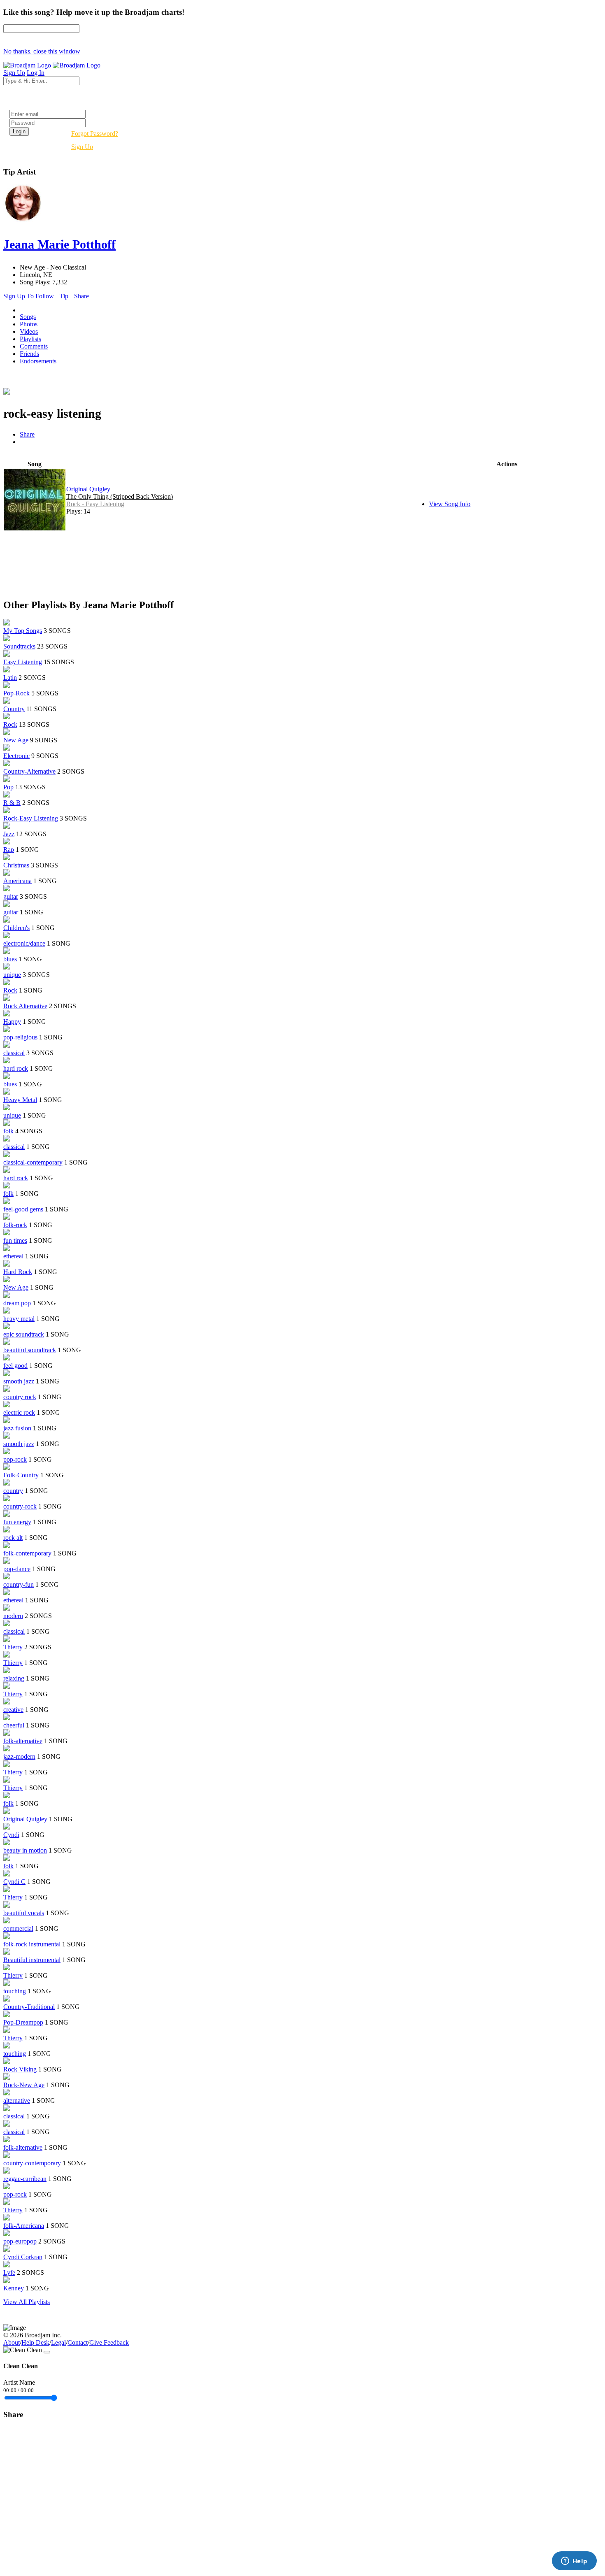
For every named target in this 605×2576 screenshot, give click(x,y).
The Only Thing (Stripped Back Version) (120, 496)
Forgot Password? (95, 134)
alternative (17, 2101)
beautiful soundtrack (30, 1350)
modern (13, 1616)
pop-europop (20, 2241)
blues (10, 959)
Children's (16, 928)
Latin (10, 678)
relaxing (14, 1678)
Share (81, 296)
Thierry (13, 1647)
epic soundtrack (24, 1334)
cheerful (14, 1725)
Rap (9, 850)
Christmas (16, 865)
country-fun (19, 1584)
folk (8, 1131)
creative (13, 1710)
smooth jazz (19, 1381)
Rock (10, 724)
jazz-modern (19, 1756)
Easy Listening (23, 662)
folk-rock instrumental (32, 1944)
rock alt (13, 1538)
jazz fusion (17, 1428)
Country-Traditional (29, 2007)
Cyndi (11, 1835)
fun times (15, 1240)
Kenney (14, 2288)
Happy (12, 1022)
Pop (8, 787)
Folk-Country (21, 1475)
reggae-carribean (25, 2179)
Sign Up (82, 147)
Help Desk (35, 2342)
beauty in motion (25, 1850)
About (12, 2342)
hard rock (16, 1068)
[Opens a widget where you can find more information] (574, 2562)
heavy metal (19, 1319)
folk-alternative (23, 1741)
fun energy (17, 1522)
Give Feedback (109, 2342)
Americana (17, 881)
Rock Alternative (25, 1006)
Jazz (9, 834)
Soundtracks (19, 646)
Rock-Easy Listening (31, 818)
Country (14, 709)
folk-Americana (24, 2226)
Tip (64, 296)
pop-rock (15, 1459)
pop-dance (17, 1569)
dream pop (17, 1303)
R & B (12, 803)
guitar (11, 896)
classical (14, 1053)
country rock (20, 1397)
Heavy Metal (20, 1100)
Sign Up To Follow (29, 296)
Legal (58, 2342)
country (13, 1491)
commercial (18, 1929)
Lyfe (9, 2273)
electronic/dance (24, 943)
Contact (78, 2342)
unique (12, 975)
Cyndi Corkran (23, 2257)
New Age (16, 740)
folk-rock (15, 1225)
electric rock (19, 1412)
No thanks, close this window (42, 51)
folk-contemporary (27, 1553)
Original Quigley (88, 489)
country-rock (20, 1506)
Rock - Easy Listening (95, 504)
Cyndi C (14, 1882)
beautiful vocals (24, 1913)
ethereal (13, 1256)
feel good (15, 1366)
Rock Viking (20, 2069)
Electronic (16, 756)
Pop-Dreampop (23, 2022)
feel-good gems (23, 1209)
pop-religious (20, 1037)
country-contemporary (32, 2163)
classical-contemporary (33, 1162)
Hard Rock (18, 1272)
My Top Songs (23, 631)
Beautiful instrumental (32, 1960)
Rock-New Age (24, 2085)
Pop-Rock (16, 693)
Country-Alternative (29, 771)
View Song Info (450, 504)
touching (15, 1991)
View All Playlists (27, 2302)
